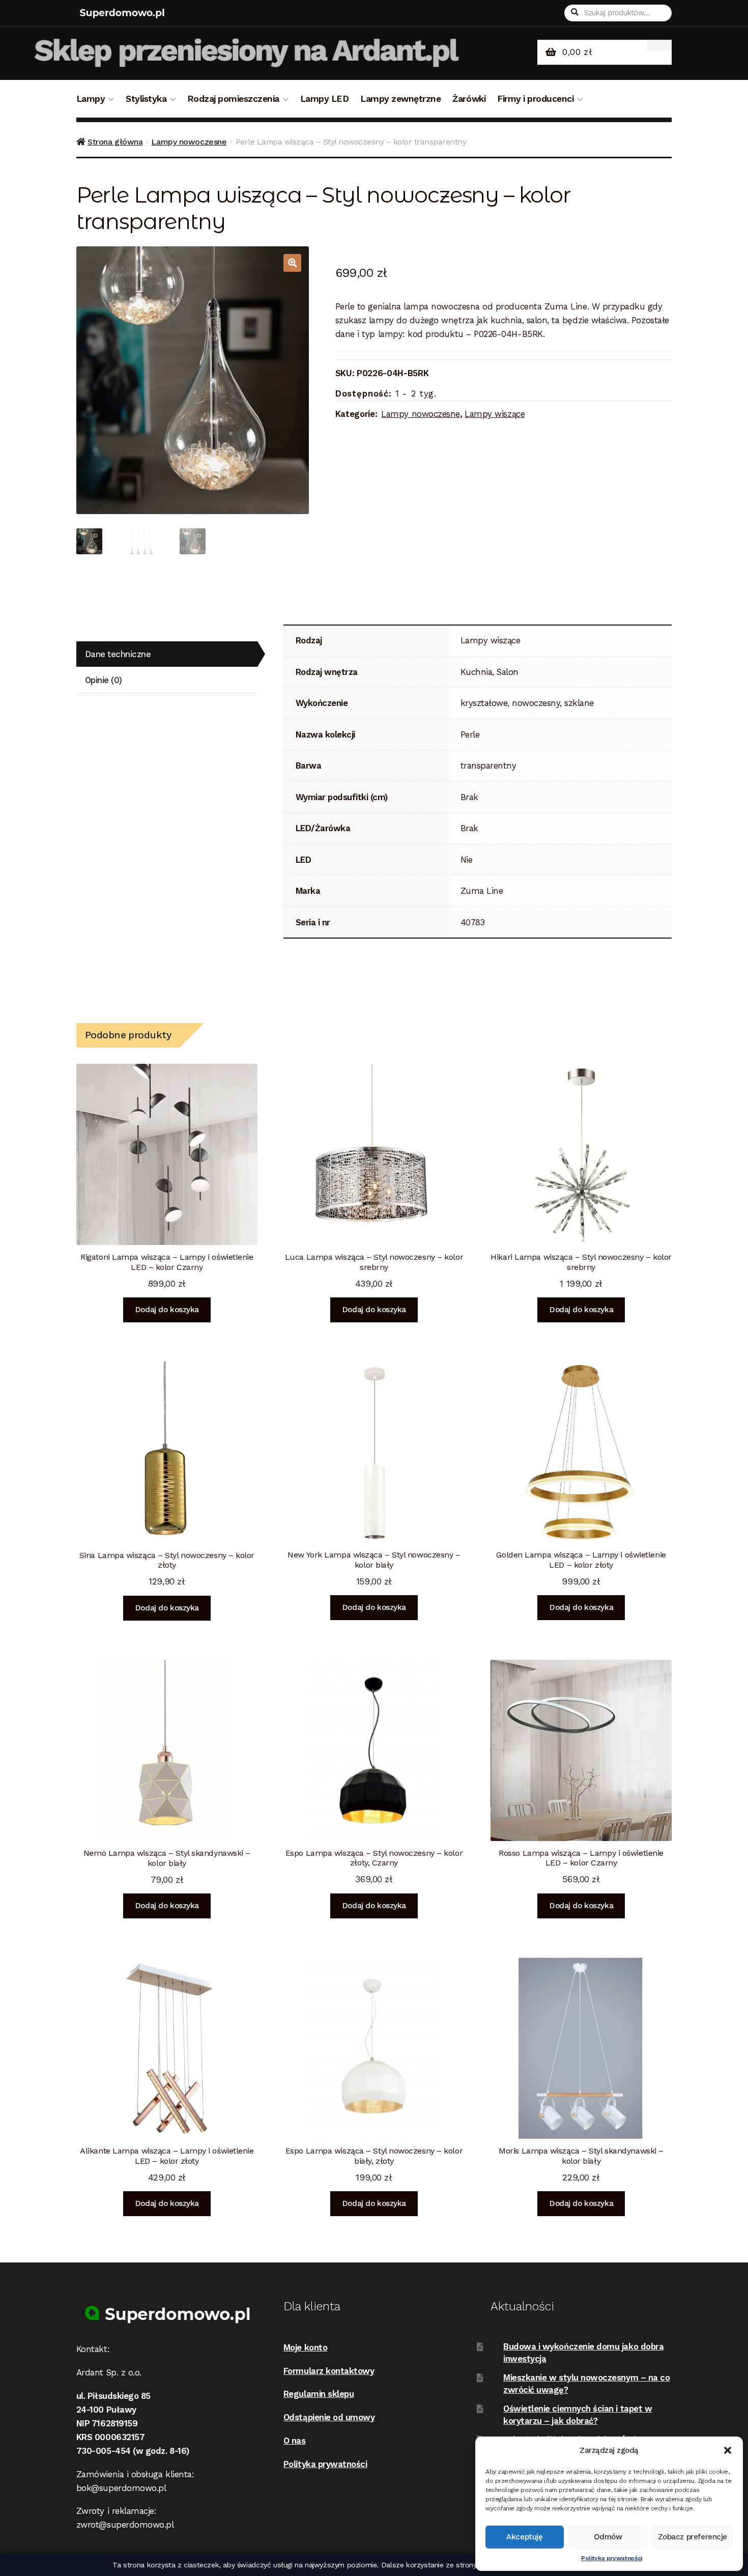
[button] (728, 2450)
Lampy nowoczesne (189, 142)
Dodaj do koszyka (167, 1310)
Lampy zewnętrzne (400, 99)
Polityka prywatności (612, 2558)
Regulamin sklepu (319, 2394)
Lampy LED (325, 99)
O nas (295, 2441)
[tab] (167, 654)
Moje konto (305, 2347)
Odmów (608, 2537)
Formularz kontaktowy (329, 2371)
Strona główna (115, 142)
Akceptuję (524, 2537)
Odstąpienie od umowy (329, 2417)
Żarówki (469, 99)
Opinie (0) (104, 680)
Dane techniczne (118, 654)
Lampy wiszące (495, 414)
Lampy (91, 99)
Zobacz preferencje (693, 2537)
